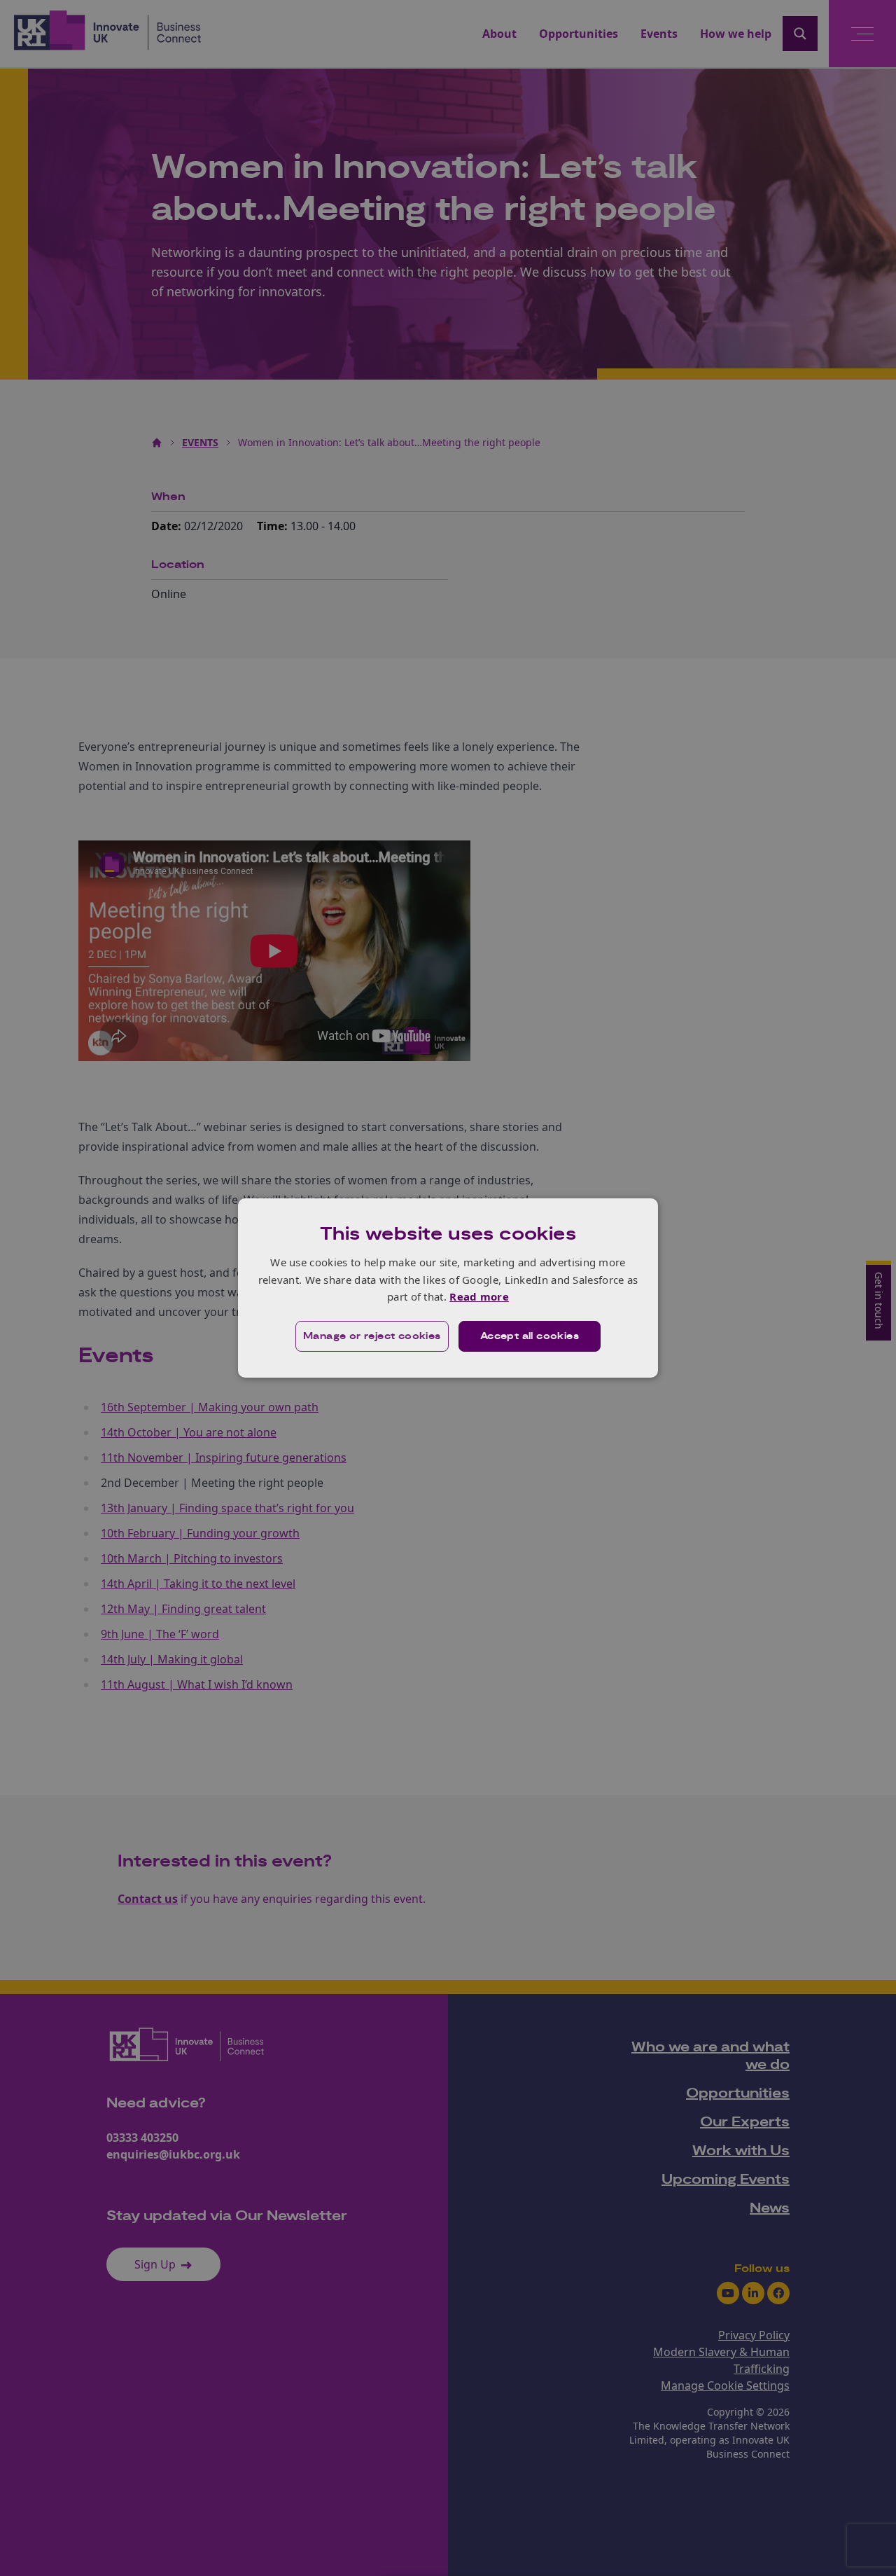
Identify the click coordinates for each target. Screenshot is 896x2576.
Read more (479, 1296)
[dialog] (448, 1288)
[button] (372, 1336)
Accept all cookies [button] (530, 1336)
